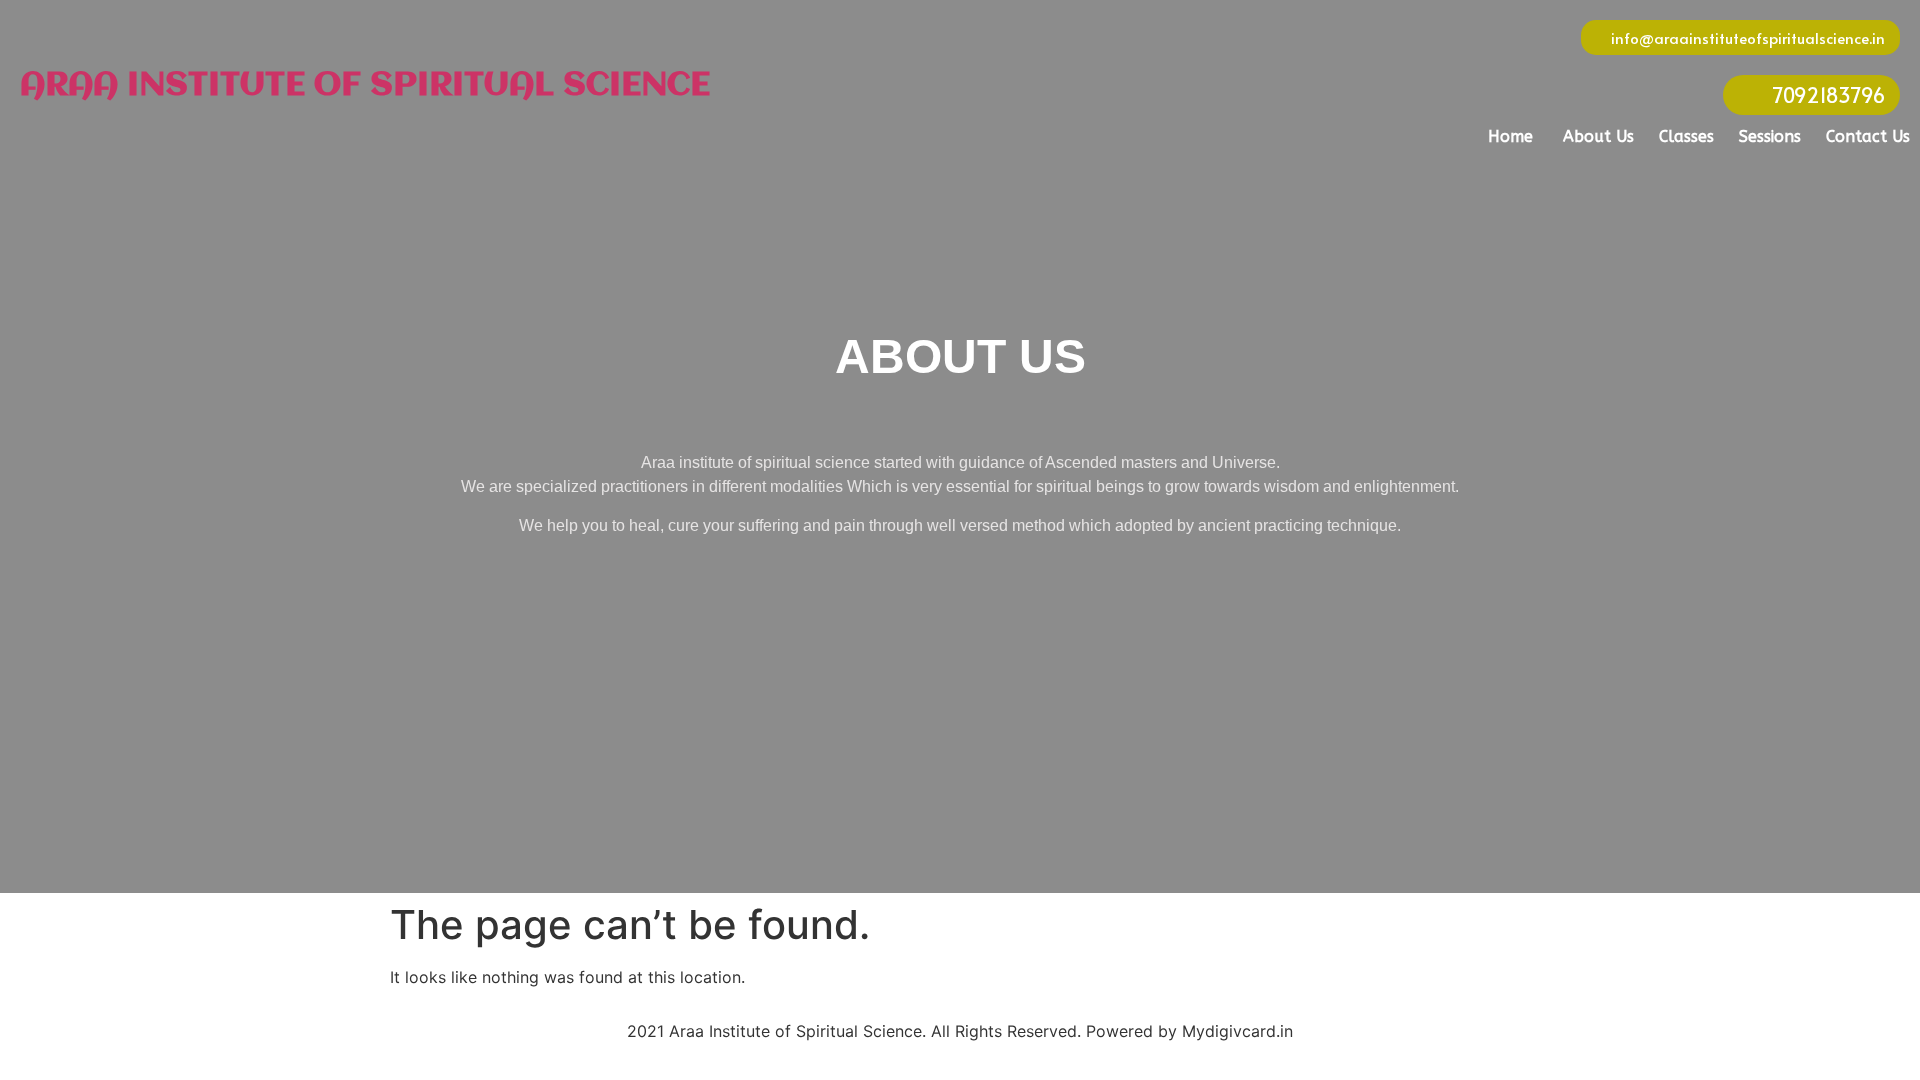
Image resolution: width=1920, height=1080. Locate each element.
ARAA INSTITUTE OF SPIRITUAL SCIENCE (365, 86)
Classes (1686, 136)
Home (1510, 136)
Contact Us (1868, 136)
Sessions (1770, 136)
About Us (1598, 136)
